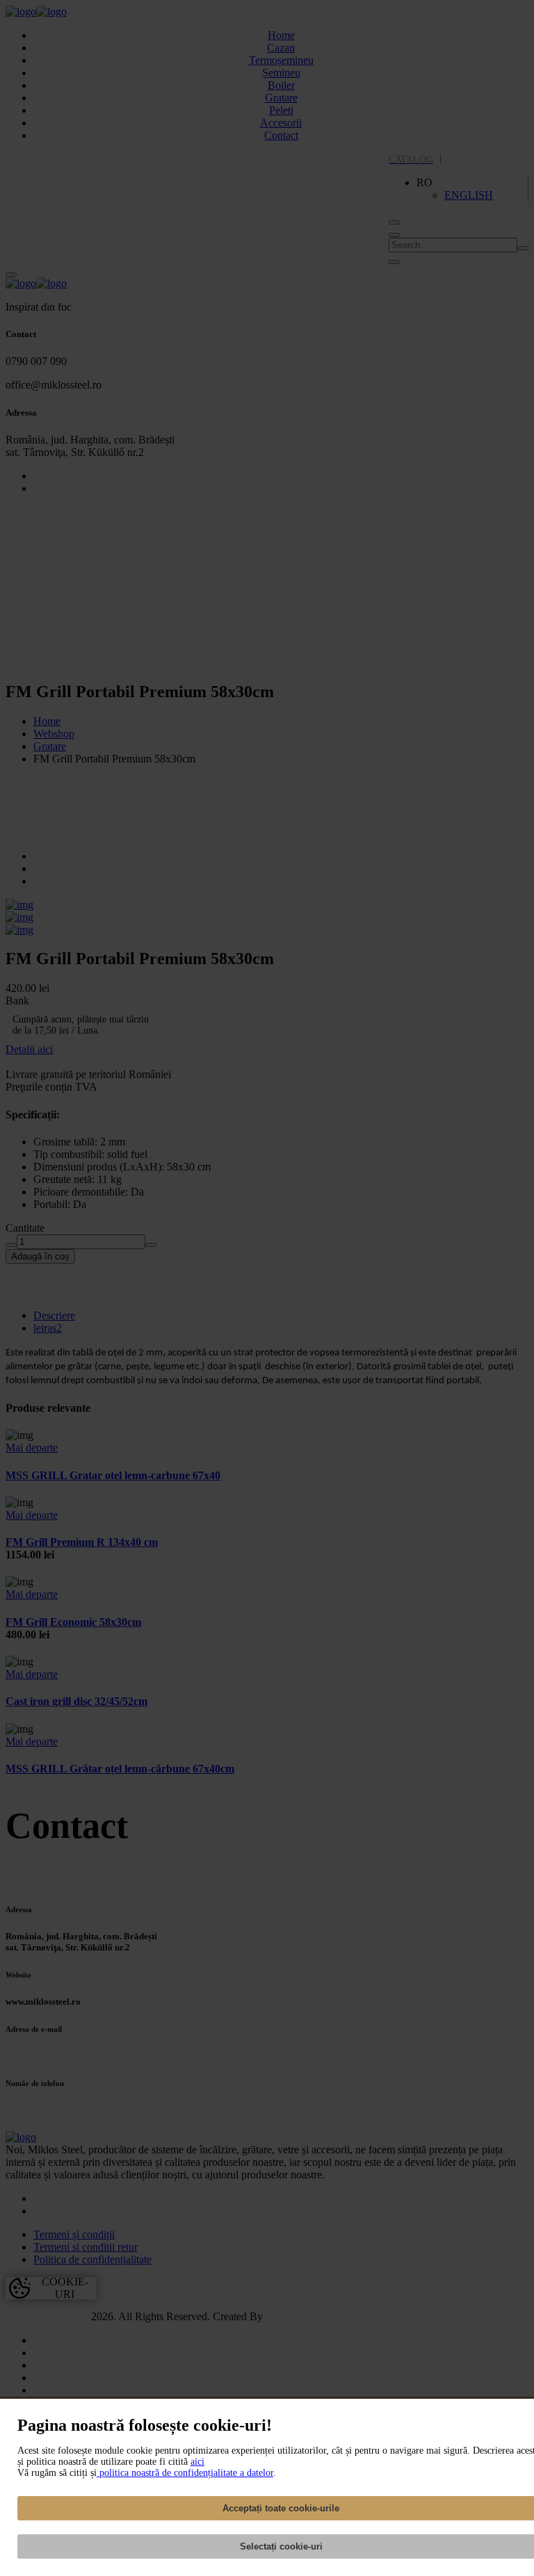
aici (197, 2462)
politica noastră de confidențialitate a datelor (185, 2473)
